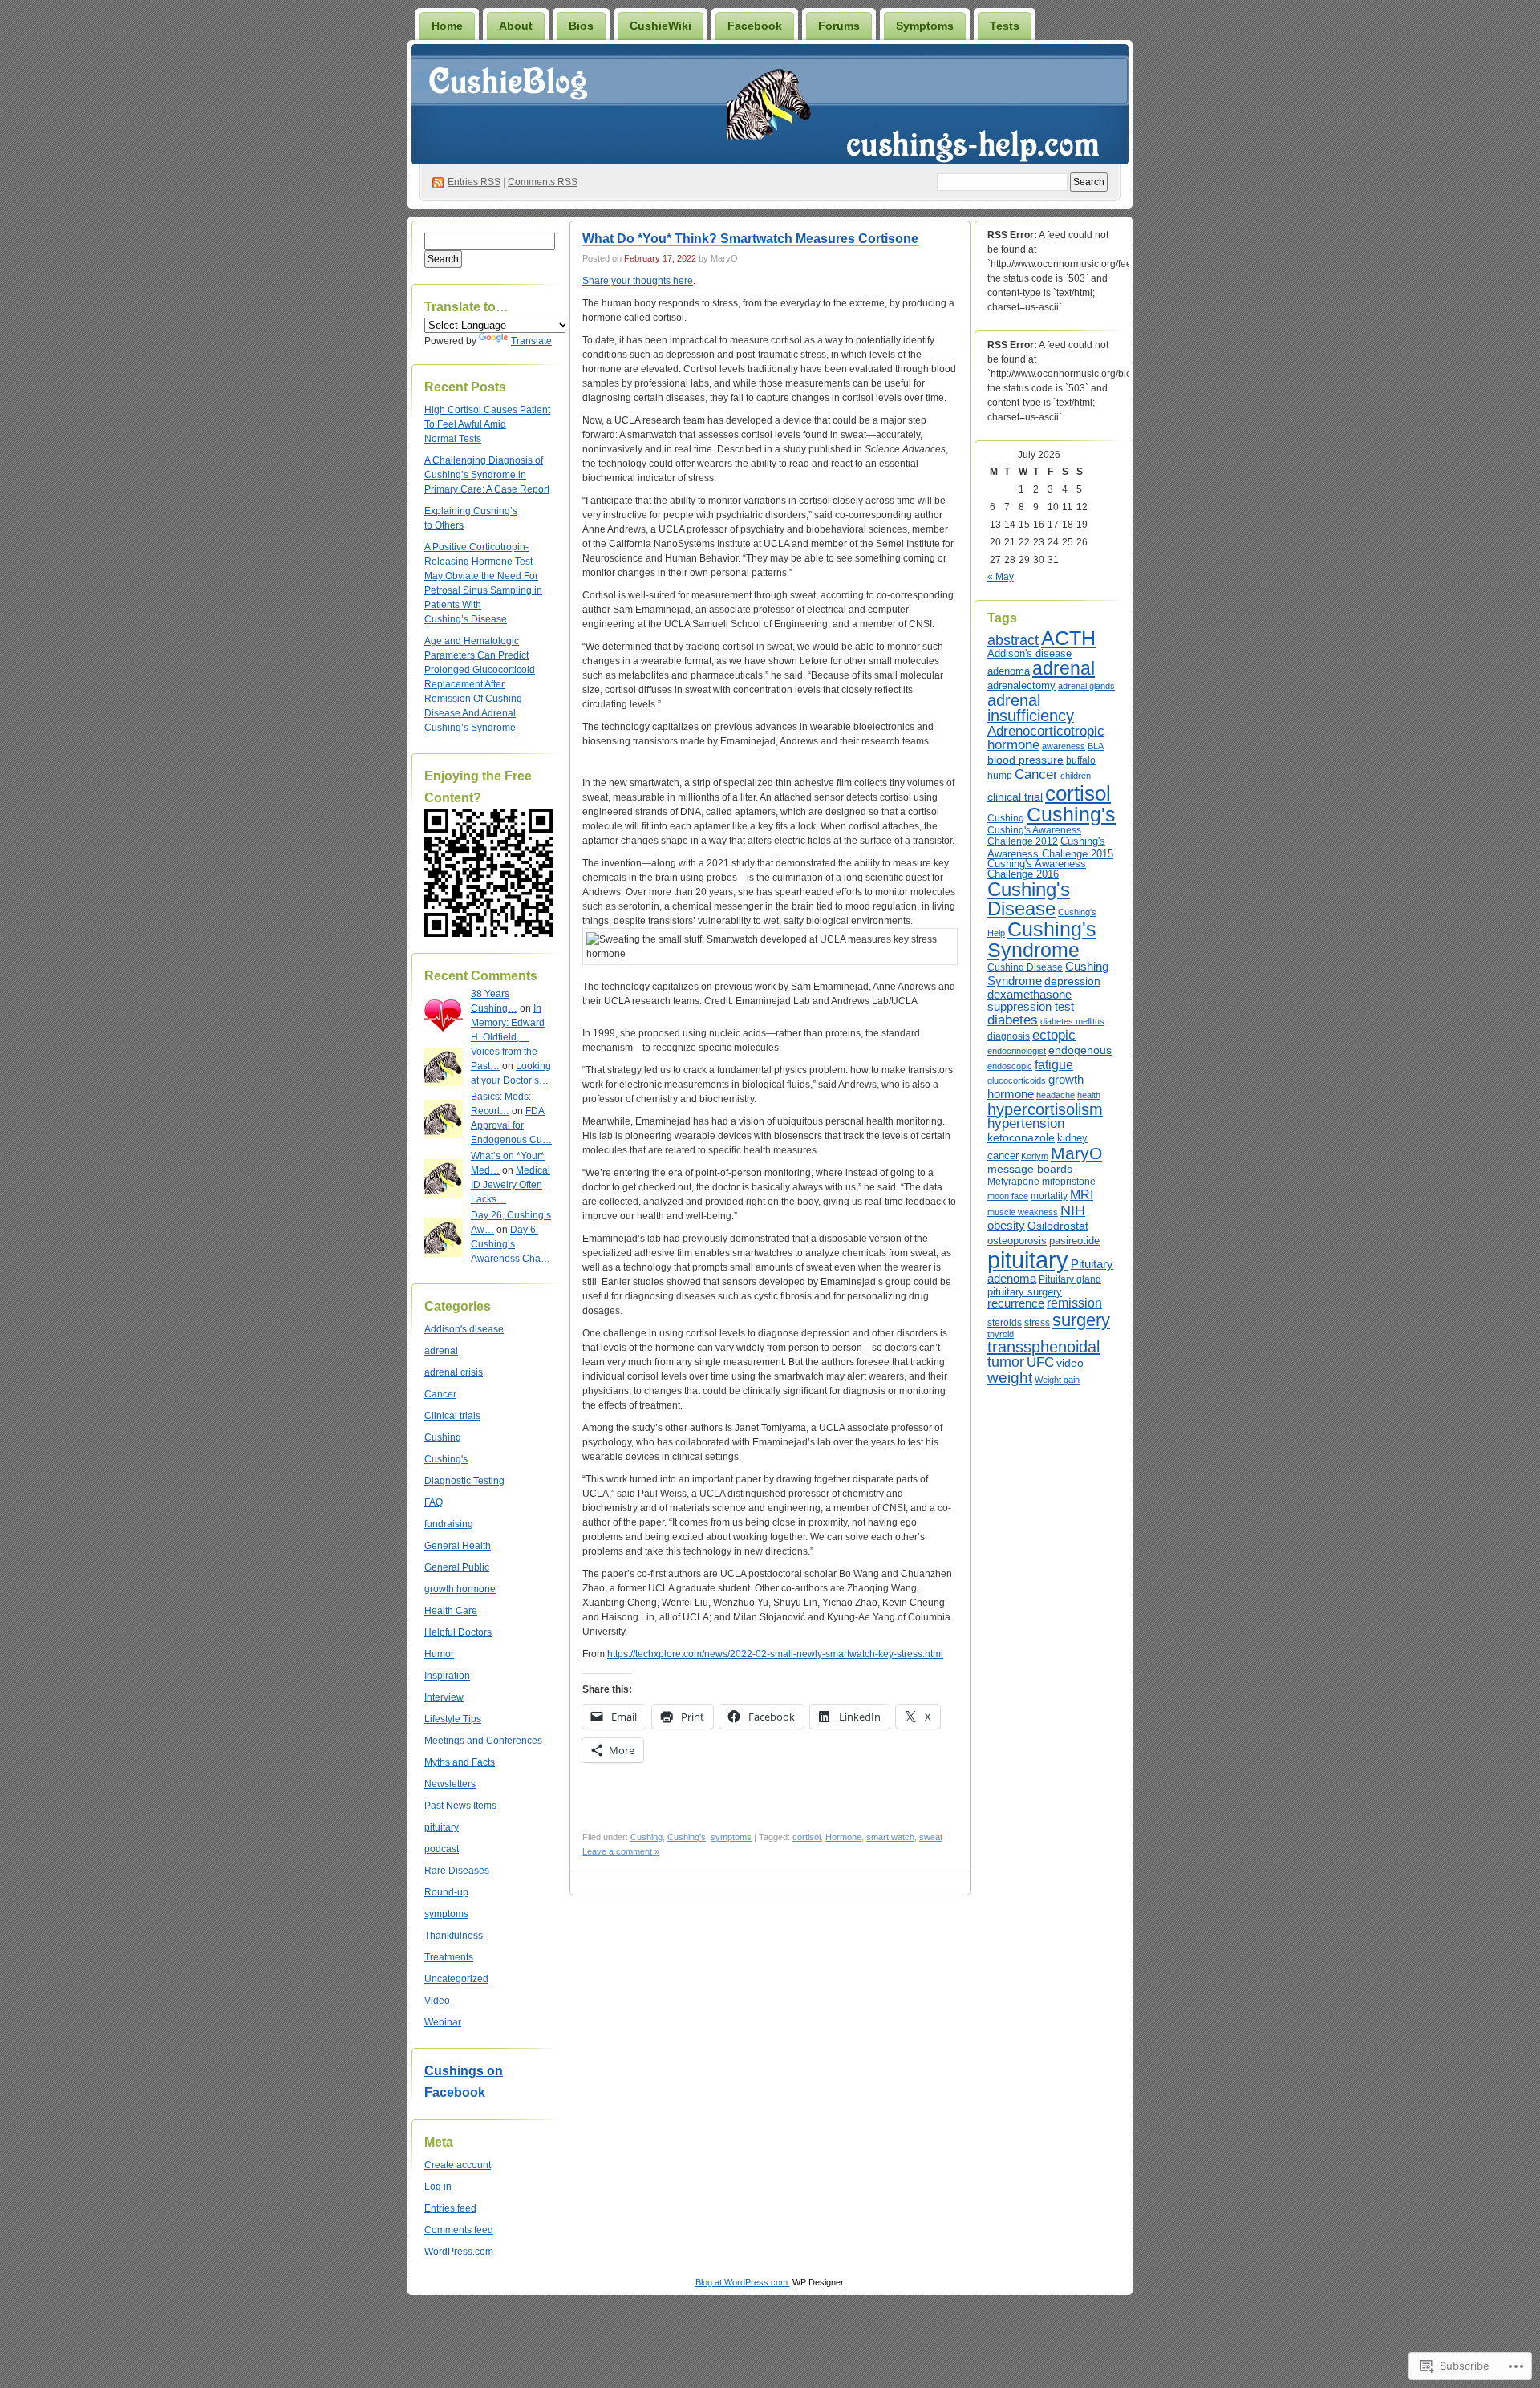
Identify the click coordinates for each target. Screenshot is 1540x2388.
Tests (1005, 26)
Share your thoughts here (638, 281)
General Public (457, 1567)
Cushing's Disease (1029, 899)
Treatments (449, 1957)
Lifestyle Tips (453, 1719)
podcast (442, 1849)
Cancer (440, 1394)
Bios (581, 26)
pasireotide (1074, 1241)
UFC (1040, 1362)
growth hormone (460, 1589)
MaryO (1076, 1153)
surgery (1081, 1320)
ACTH (1068, 638)
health (1089, 1095)
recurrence (1016, 1303)
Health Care (451, 1611)
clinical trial (1015, 797)
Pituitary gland (1070, 1279)
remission (1074, 1303)
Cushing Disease (1025, 967)
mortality (1049, 1196)
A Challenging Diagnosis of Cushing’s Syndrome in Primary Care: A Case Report (487, 475)
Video (437, 2001)
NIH (1073, 1210)
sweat (931, 1837)
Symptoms (925, 26)
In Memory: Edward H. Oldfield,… (508, 1023)
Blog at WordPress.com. (743, 2282)
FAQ (434, 1502)
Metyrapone (1013, 1182)
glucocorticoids (1017, 1080)
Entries (474, 182)
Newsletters (450, 1784)
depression (1072, 981)
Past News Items (460, 1806)
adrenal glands (1086, 686)
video (1070, 1363)
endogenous (1080, 1050)
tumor (1006, 1362)
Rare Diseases (457, 1871)
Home (447, 26)
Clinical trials (452, 1416)
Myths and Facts (460, 1762)
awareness (1064, 746)
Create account (458, 2165)
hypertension (1026, 1123)
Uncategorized (456, 1979)
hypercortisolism (1045, 1109)
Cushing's (446, 1459)
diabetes (1013, 1020)
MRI (1082, 1195)
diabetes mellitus (1072, 1021)
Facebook (755, 26)
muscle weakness (1023, 1212)
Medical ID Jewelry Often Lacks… (511, 1185)
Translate (531, 341)
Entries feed (450, 2208)
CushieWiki (661, 26)
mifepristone (1069, 1182)
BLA (1096, 746)
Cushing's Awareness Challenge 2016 (1037, 869)
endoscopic (1010, 1066)
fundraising (449, 1524)
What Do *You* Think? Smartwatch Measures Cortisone (750, 239)
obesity (1006, 1225)
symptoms (446, 1914)
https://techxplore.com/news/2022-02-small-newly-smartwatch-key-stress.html (775, 1654)
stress (1037, 1323)
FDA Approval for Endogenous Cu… (511, 1125)
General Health (458, 1546)
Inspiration (447, 1676)
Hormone (843, 1837)
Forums (839, 26)
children (1076, 776)
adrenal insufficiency (1031, 708)
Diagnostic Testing (464, 1481)
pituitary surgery (1025, 1292)
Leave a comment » (621, 1851)
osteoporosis (1017, 1241)
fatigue (1054, 1064)
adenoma (1009, 671)
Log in (438, 2187)
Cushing (443, 1437)
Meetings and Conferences (483, 1741)
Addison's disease (464, 1329)
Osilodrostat (1058, 1226)
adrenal (441, 1351)
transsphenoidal (1044, 1347)
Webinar (443, 2022)
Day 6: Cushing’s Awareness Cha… (511, 1244)
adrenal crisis (454, 1372)
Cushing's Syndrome (1042, 939)
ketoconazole (1021, 1137)
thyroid (1001, 1334)
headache (1056, 1095)
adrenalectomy (1021, 685)
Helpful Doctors (458, 1632)
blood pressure (1025, 760)
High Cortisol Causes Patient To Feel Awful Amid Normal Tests (487, 424)
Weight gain (1057, 1380)
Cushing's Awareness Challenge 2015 (1050, 847)
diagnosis (1009, 1036)
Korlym (1035, 1156)
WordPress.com (459, 2252)
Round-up (446, 1892)
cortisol (806, 1837)
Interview (444, 1697)
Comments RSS (543, 182)
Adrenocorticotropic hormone (1046, 738)
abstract (1013, 640)
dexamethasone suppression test (1031, 1001)
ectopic (1054, 1035)
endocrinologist (1017, 1051)
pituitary (442, 1827)
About (516, 26)
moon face (1008, 1196)
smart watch (890, 1837)
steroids (1005, 1323)
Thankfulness (454, 1936)
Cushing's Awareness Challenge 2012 (1034, 836)
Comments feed (459, 2230)
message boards (1030, 1169)
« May (1001, 577)
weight (1010, 1378)
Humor (439, 1654)
